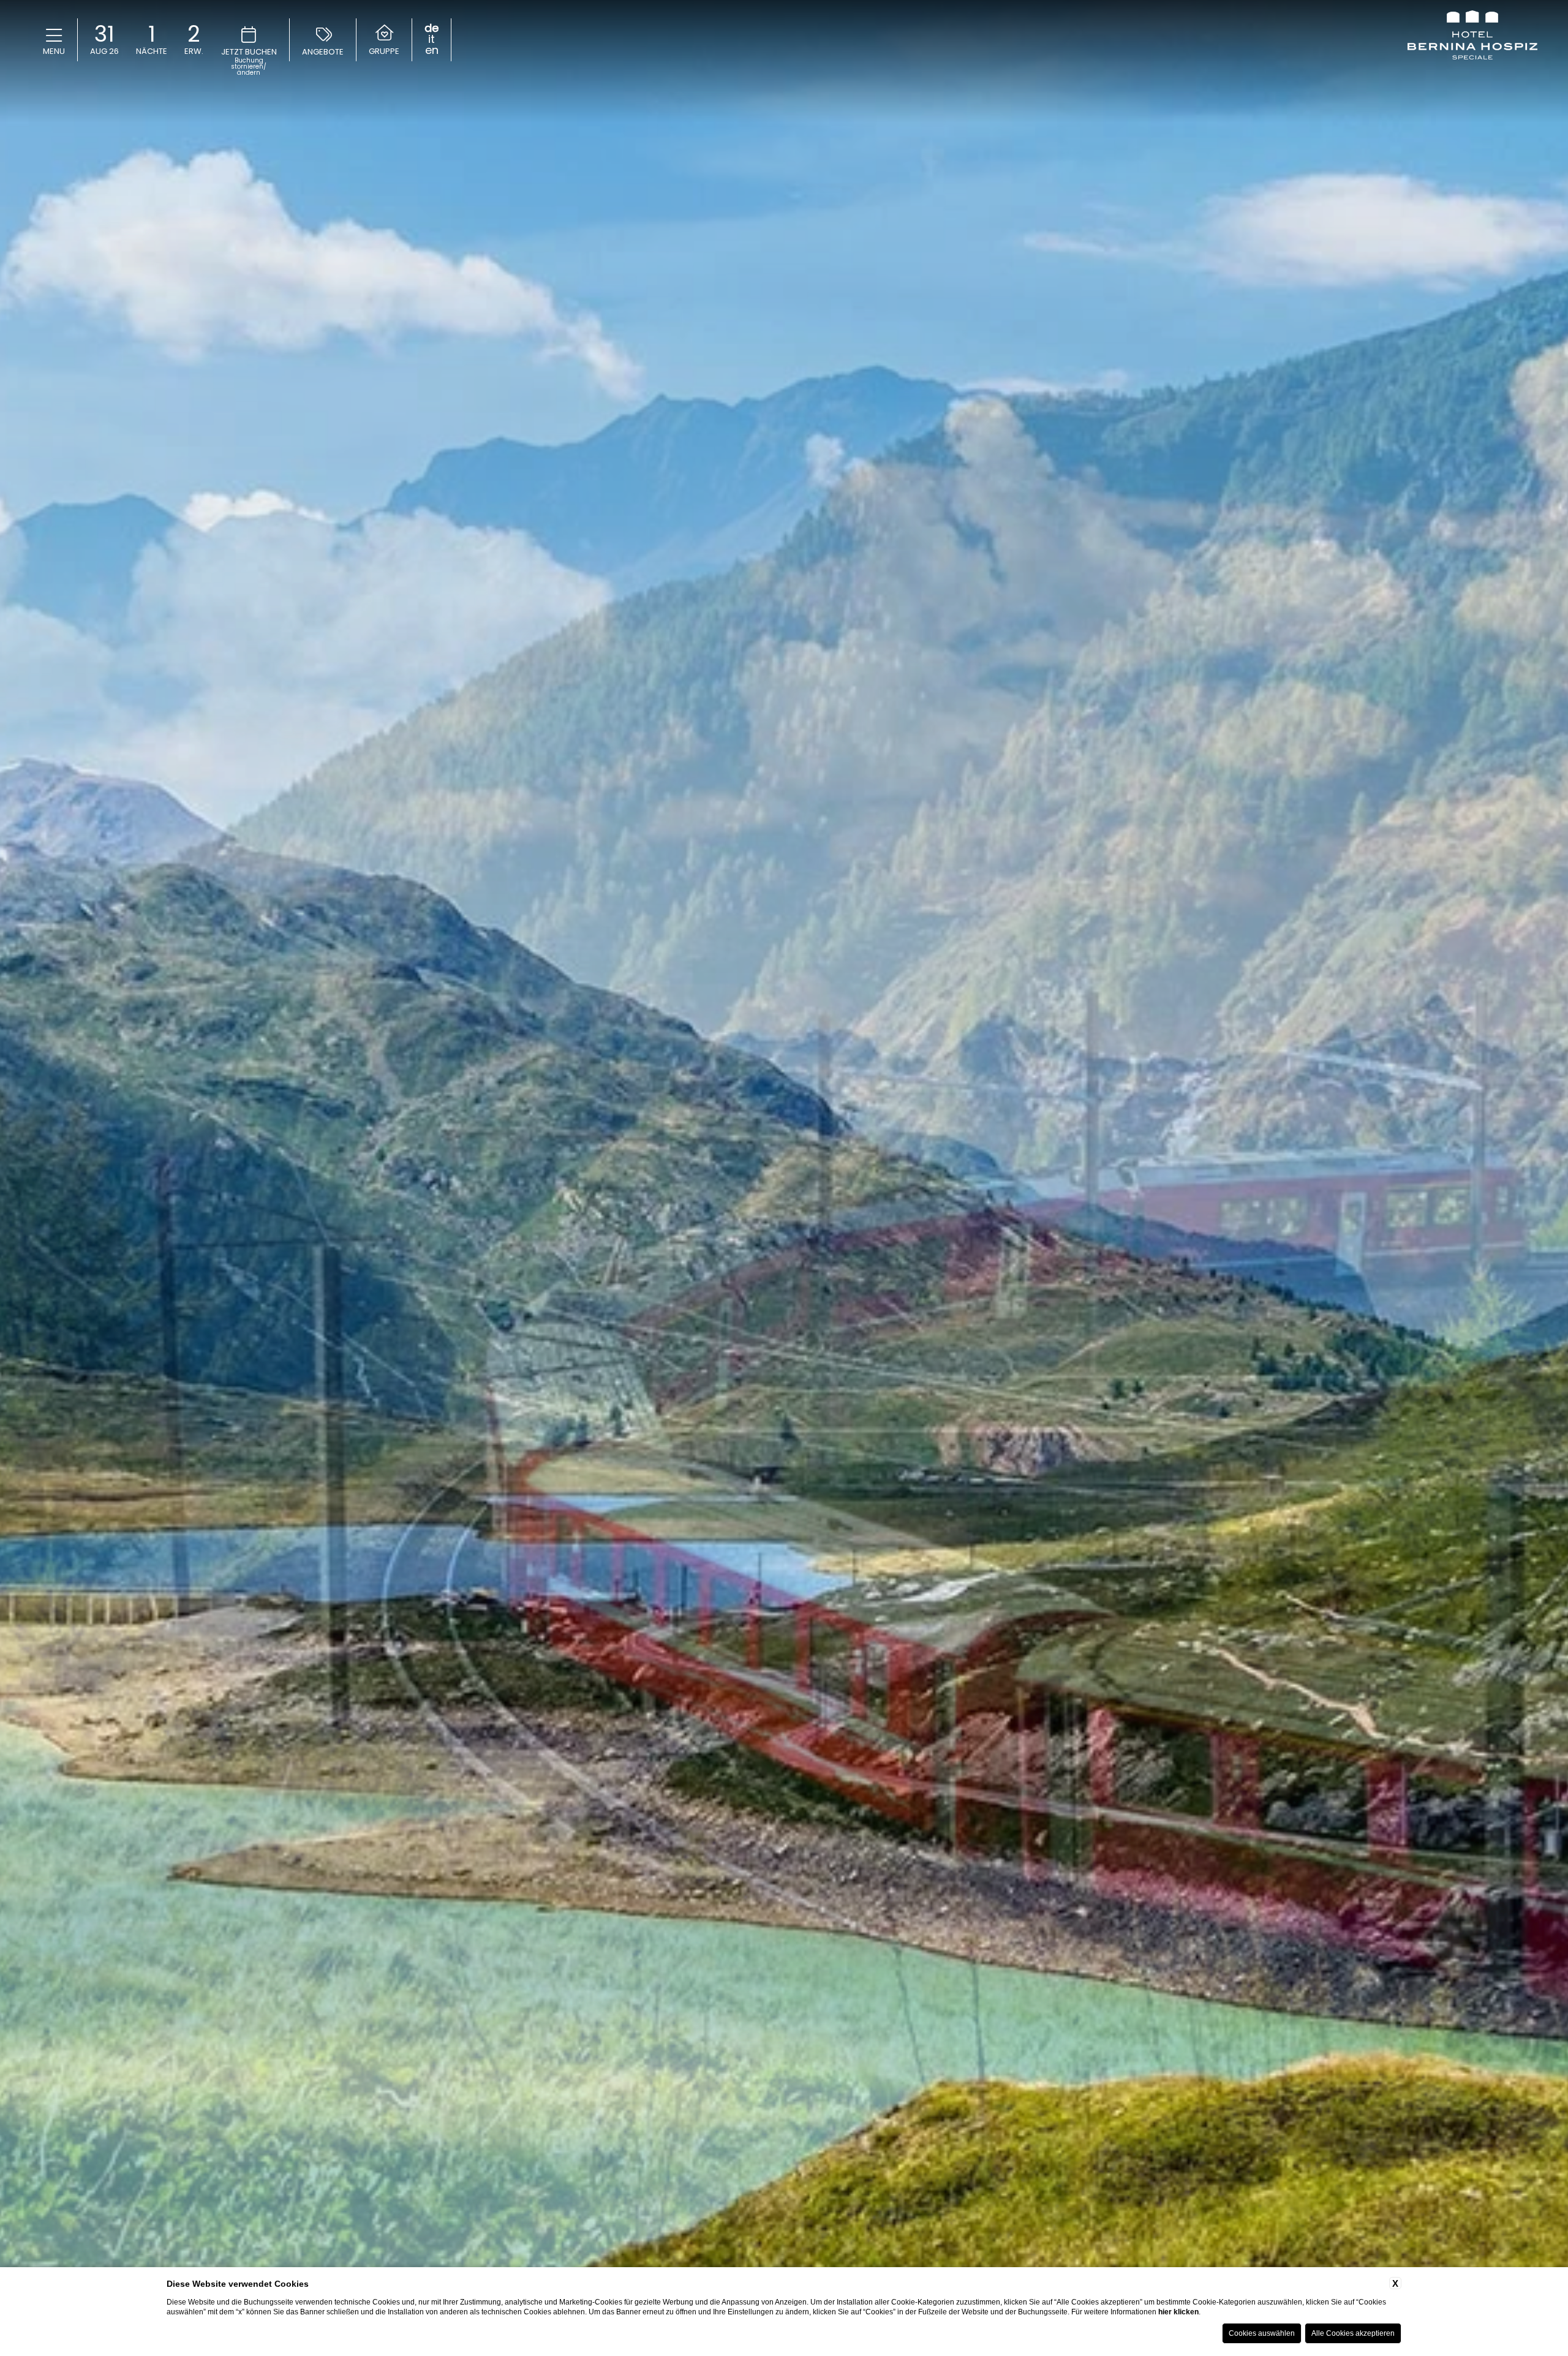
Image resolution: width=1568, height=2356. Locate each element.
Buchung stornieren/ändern (249, 67)
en (432, 50)
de (432, 28)
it (432, 39)
